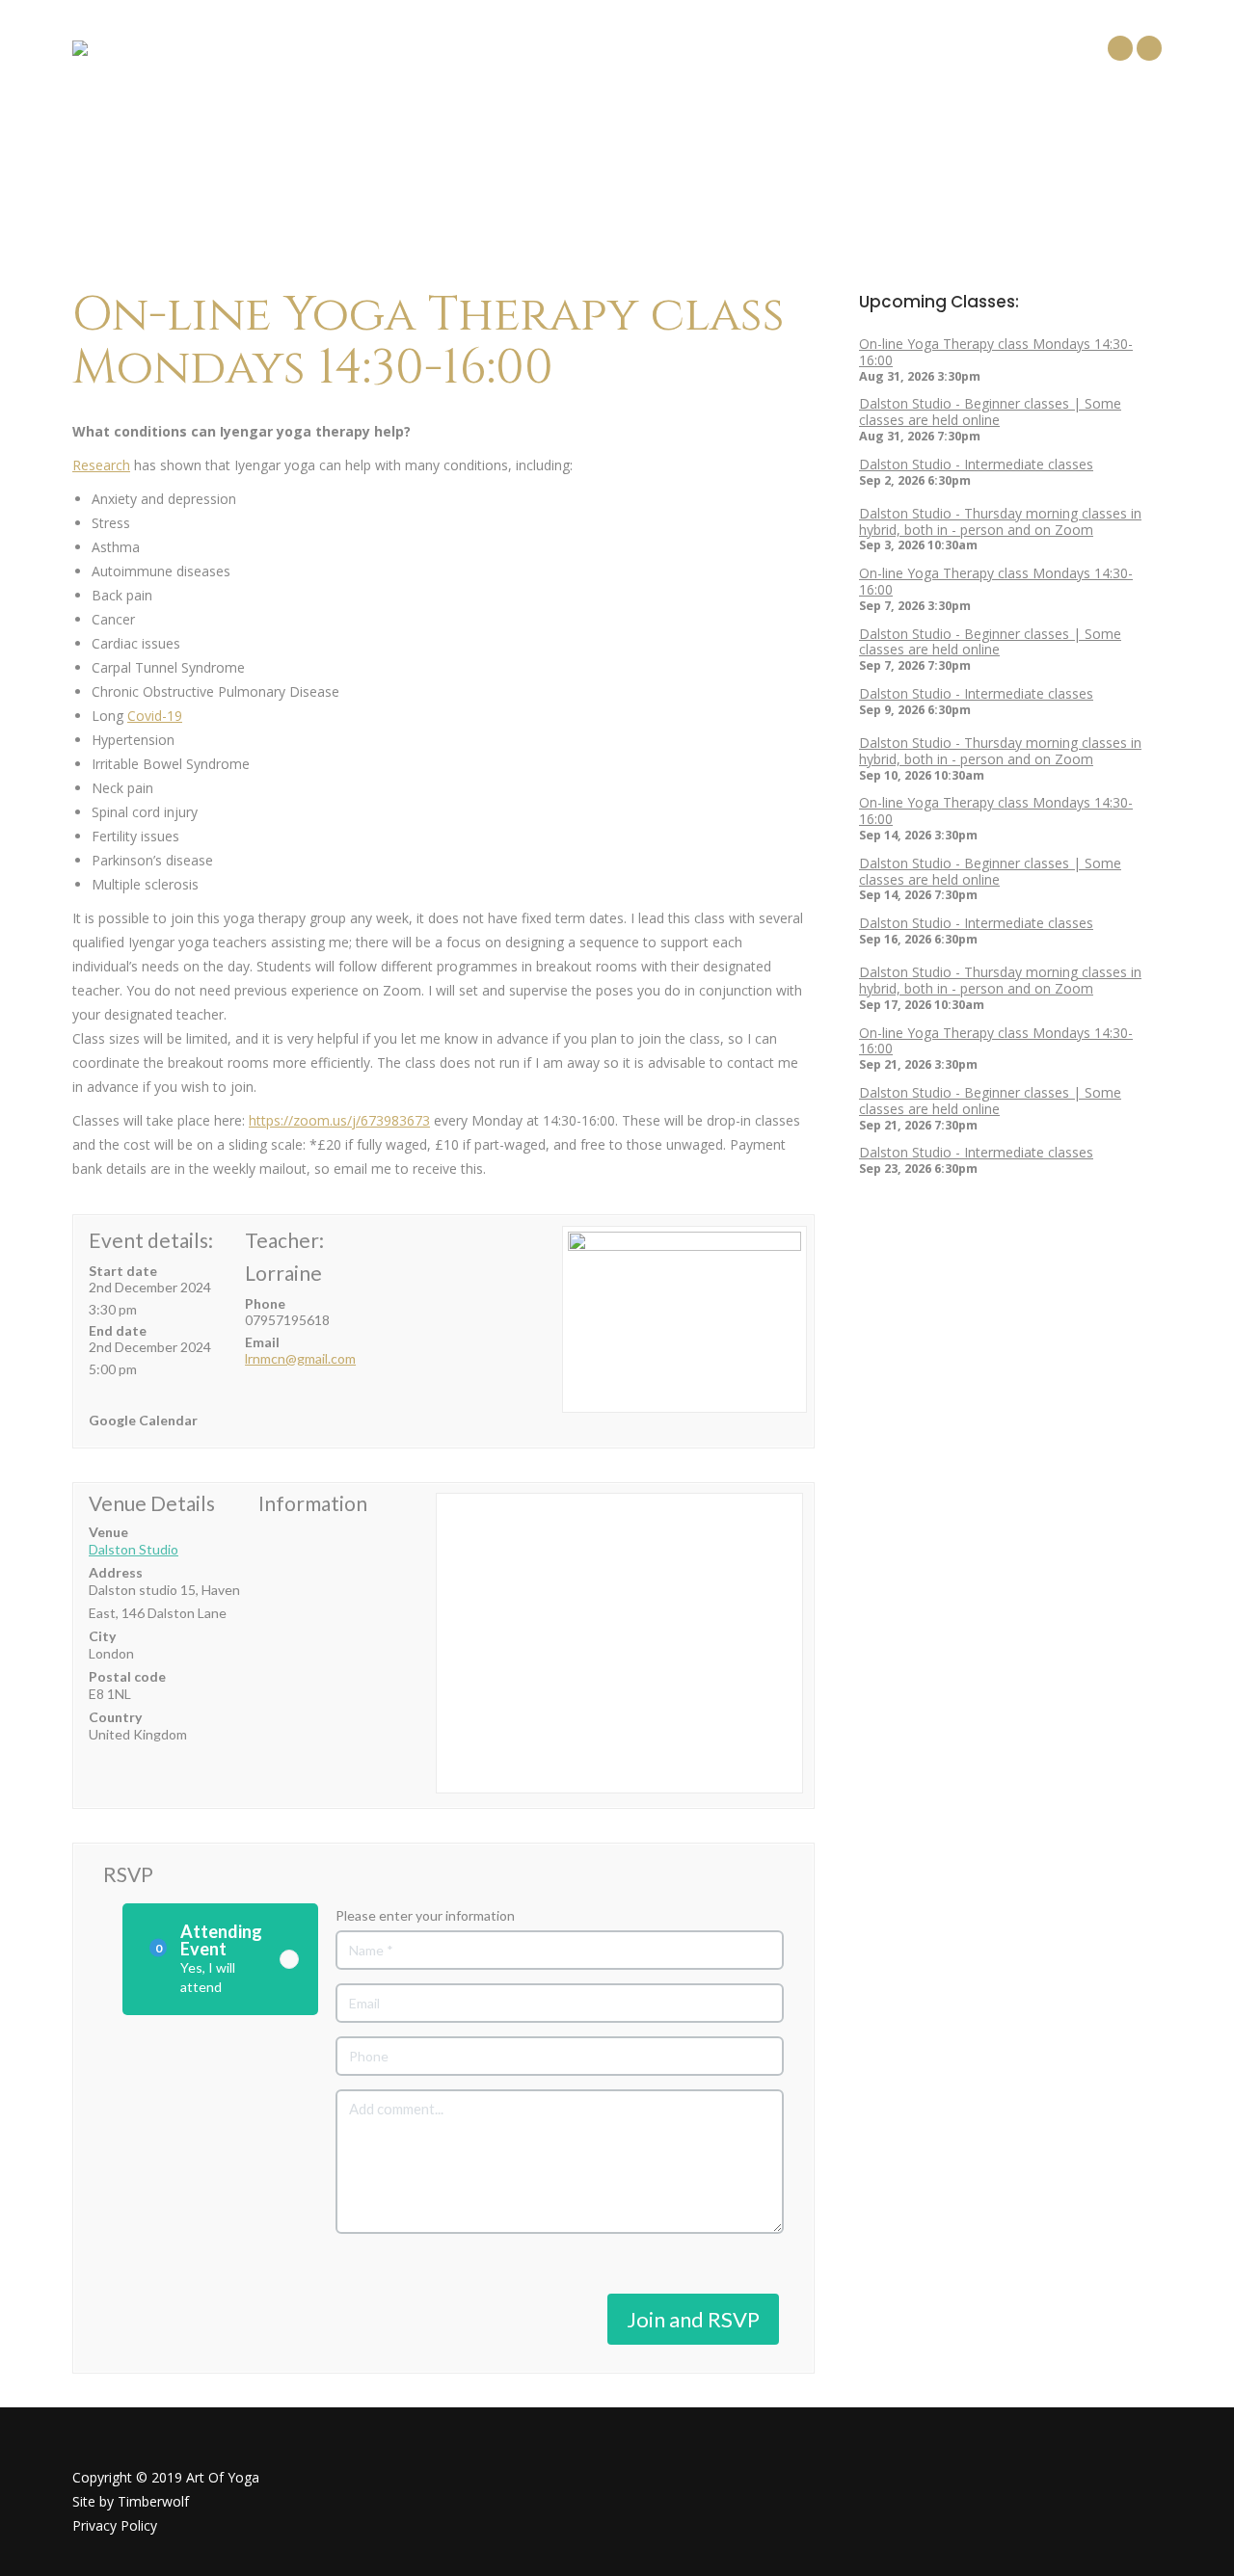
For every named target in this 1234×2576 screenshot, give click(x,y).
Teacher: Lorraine (284, 1256)
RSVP (128, 1874)
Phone (265, 1303)
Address (116, 1572)
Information (313, 1503)
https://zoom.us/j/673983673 (339, 1120)
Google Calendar (143, 1420)
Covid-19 (155, 716)
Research (101, 465)
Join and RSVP (693, 2319)
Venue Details (152, 1503)
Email (262, 1342)
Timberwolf (153, 2501)
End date (118, 1330)
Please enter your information (425, 1915)
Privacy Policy (115, 2525)
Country (115, 1717)
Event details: (151, 1240)
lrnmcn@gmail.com (300, 1358)
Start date (123, 1271)
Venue (108, 1532)
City (102, 1636)
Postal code (127, 1676)
